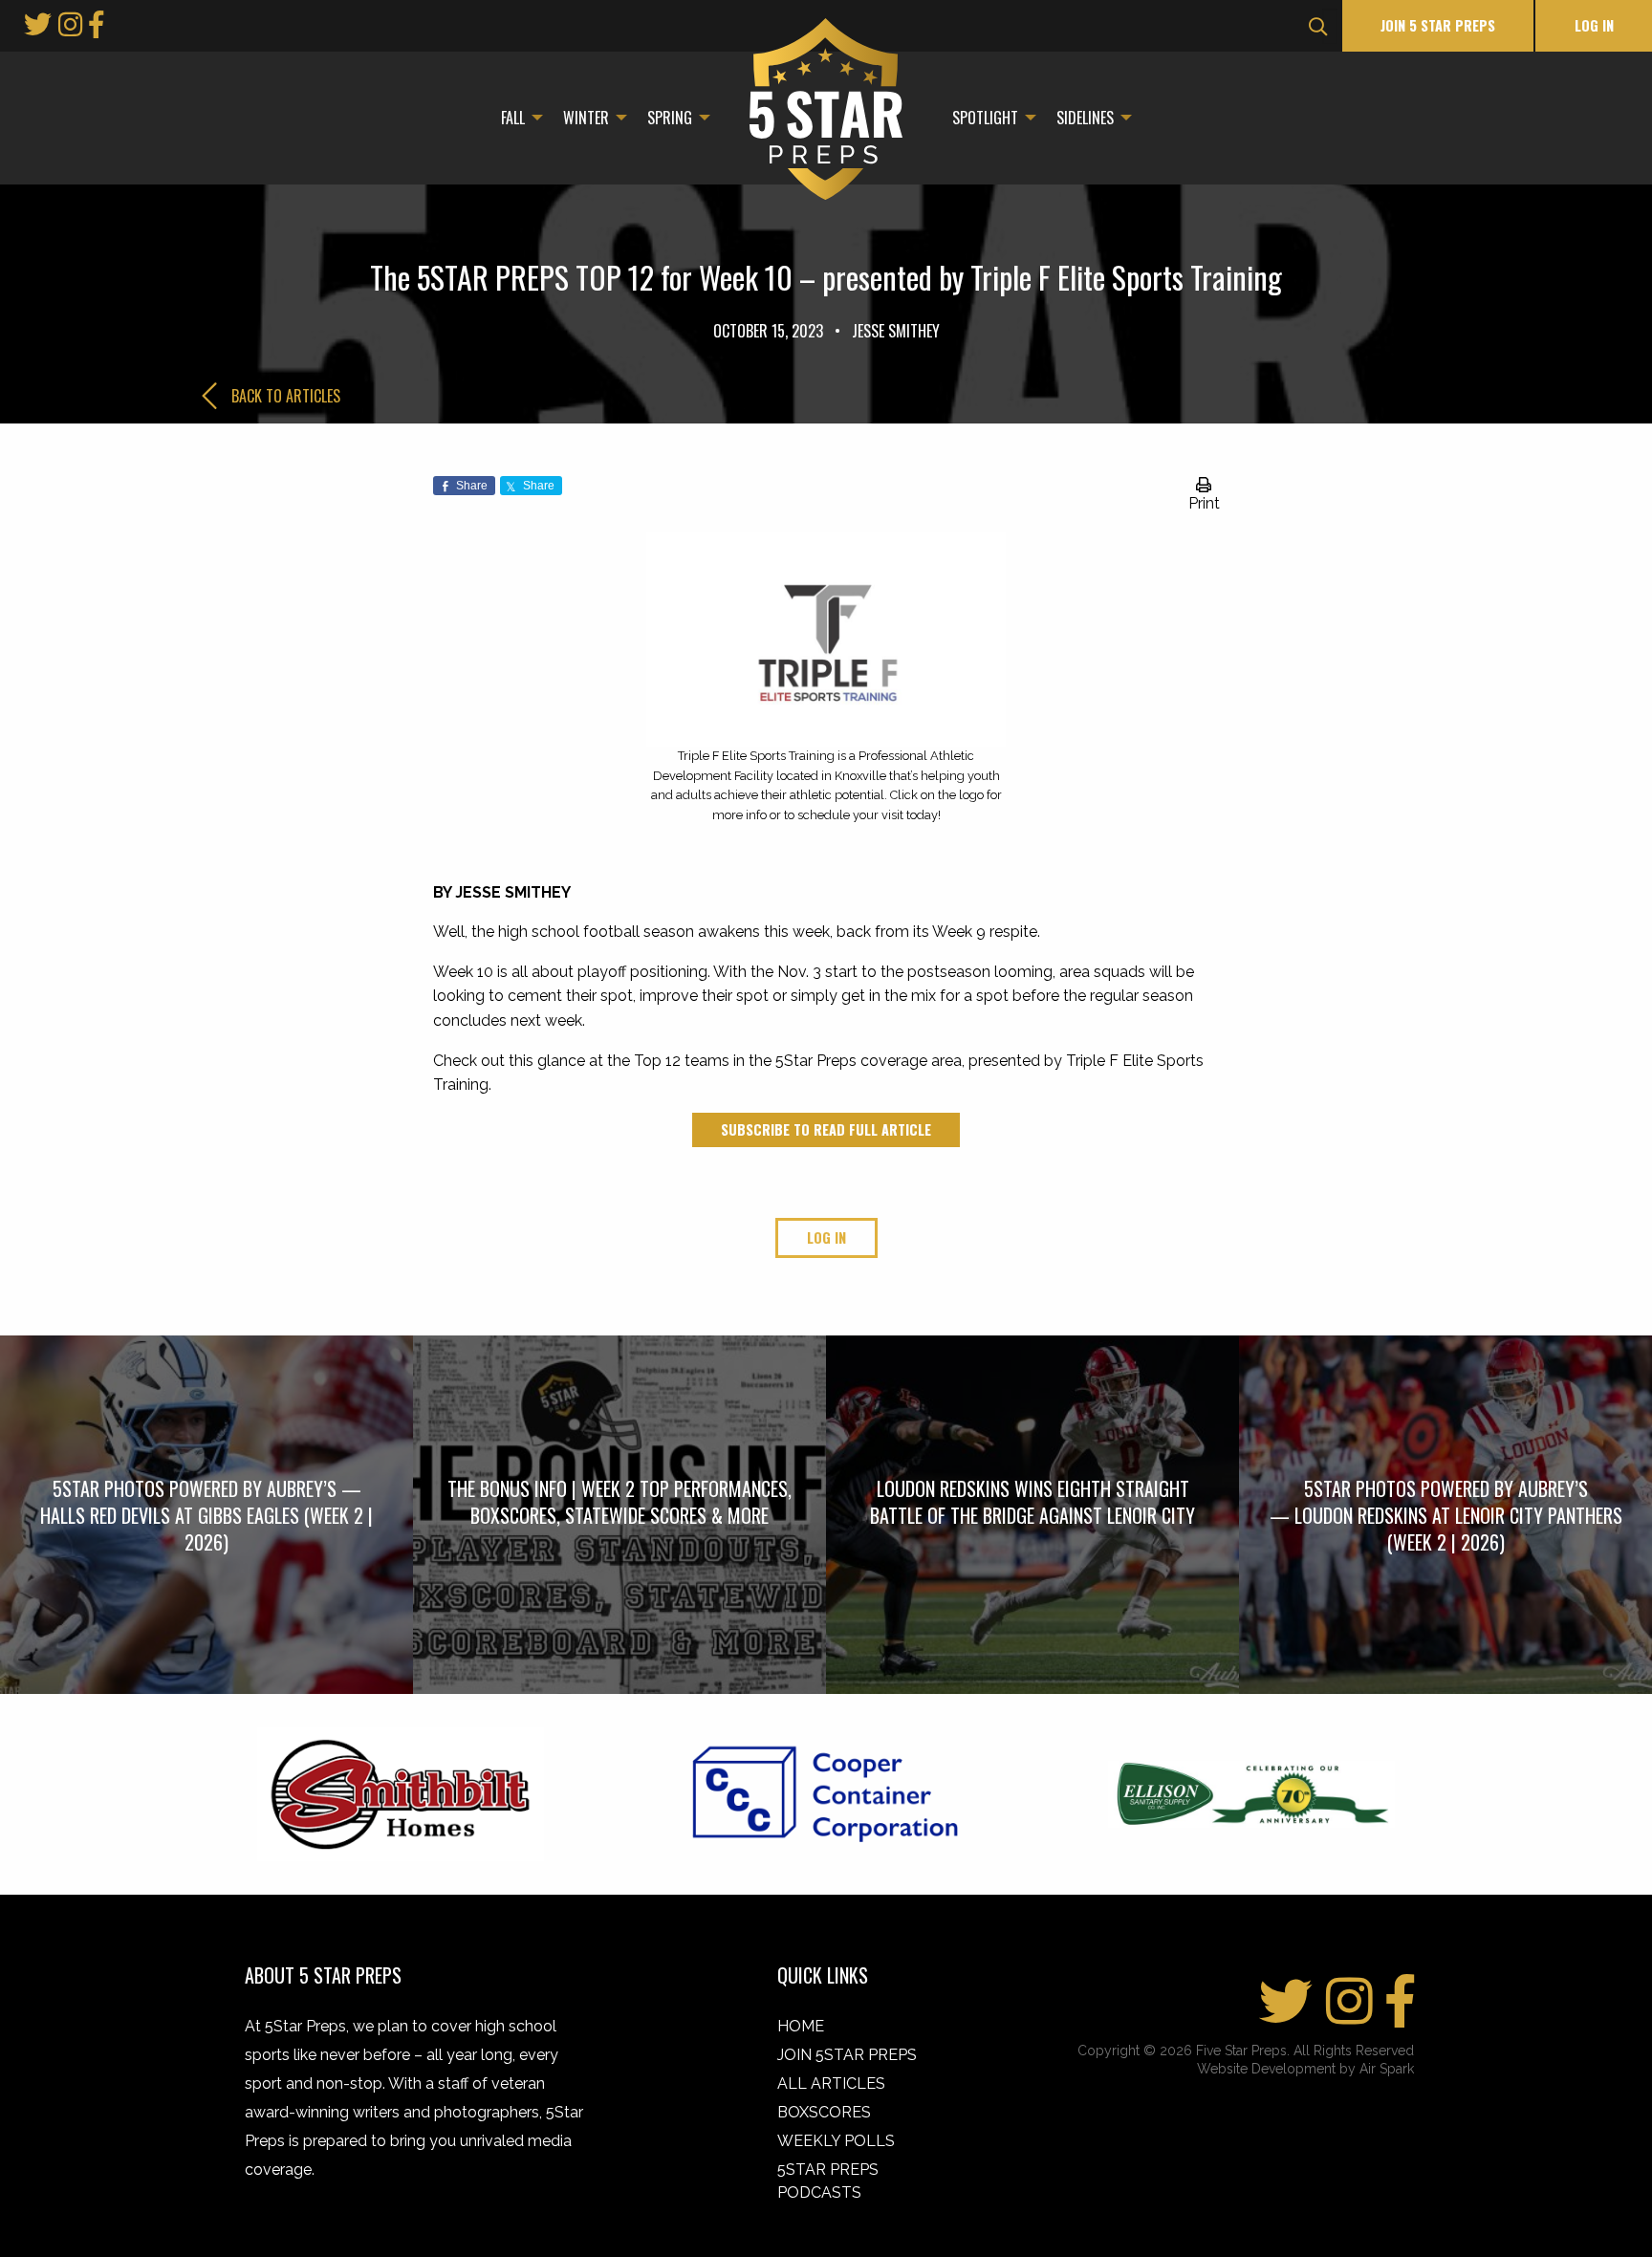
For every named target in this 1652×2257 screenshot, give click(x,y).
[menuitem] (517, 118)
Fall (513, 118)
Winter (586, 118)
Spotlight (985, 118)
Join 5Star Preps (847, 2055)
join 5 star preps (1438, 25)
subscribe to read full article (826, 1129)
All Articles (831, 2083)
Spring (670, 118)
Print (1204, 503)
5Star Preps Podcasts (828, 2181)
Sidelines (1085, 118)
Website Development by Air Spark (1305, 2069)
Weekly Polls (836, 2141)
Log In (1594, 25)
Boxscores (824, 2112)
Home (801, 2026)
